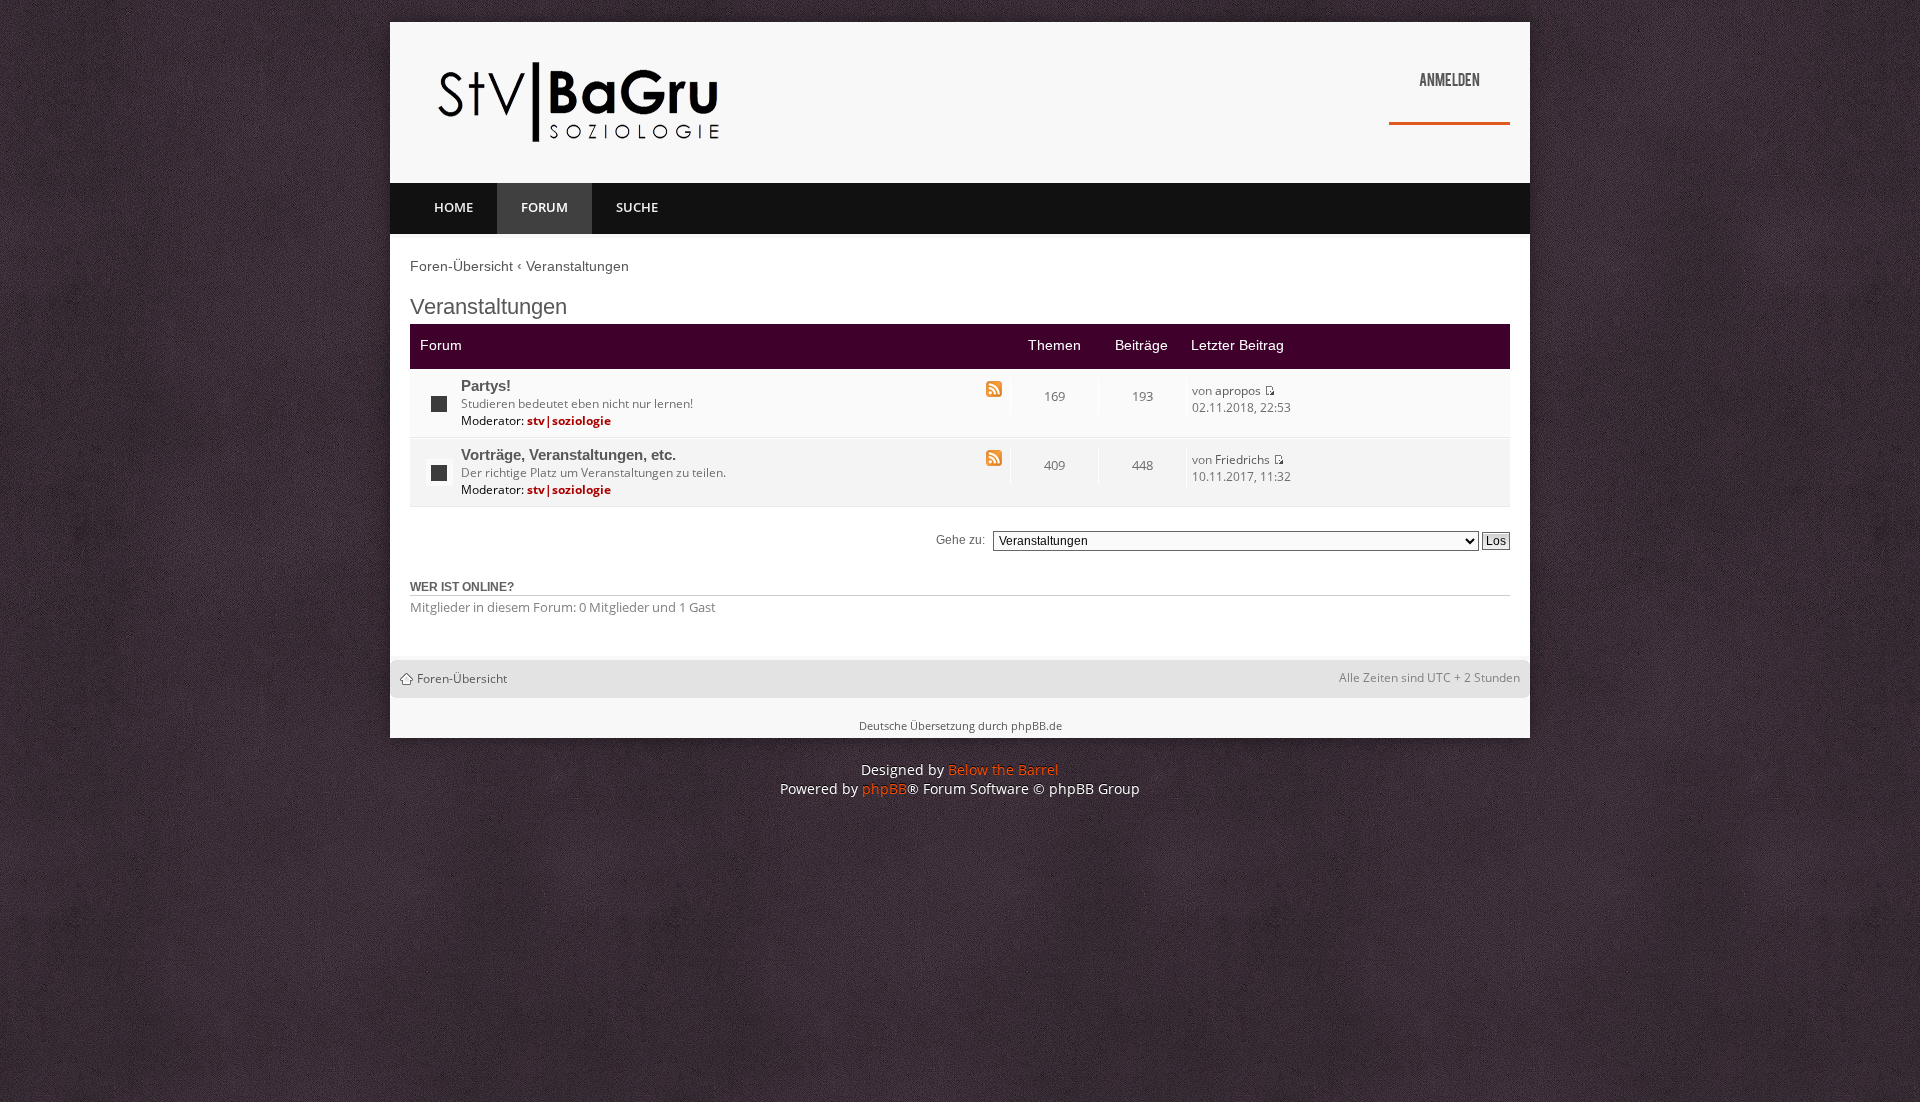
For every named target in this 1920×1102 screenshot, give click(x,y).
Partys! (486, 386)
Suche (637, 207)
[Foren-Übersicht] (578, 102)
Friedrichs (1242, 459)
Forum (544, 207)
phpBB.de (1036, 725)
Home (453, 207)
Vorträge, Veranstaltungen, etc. (568, 455)
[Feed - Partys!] (994, 391)
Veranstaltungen (577, 266)
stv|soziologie (569, 420)
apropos (1238, 390)
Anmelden (1449, 82)
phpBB (884, 788)
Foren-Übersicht (461, 266)
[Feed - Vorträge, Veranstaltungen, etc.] (994, 460)
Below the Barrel (1003, 769)
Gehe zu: (960, 540)
